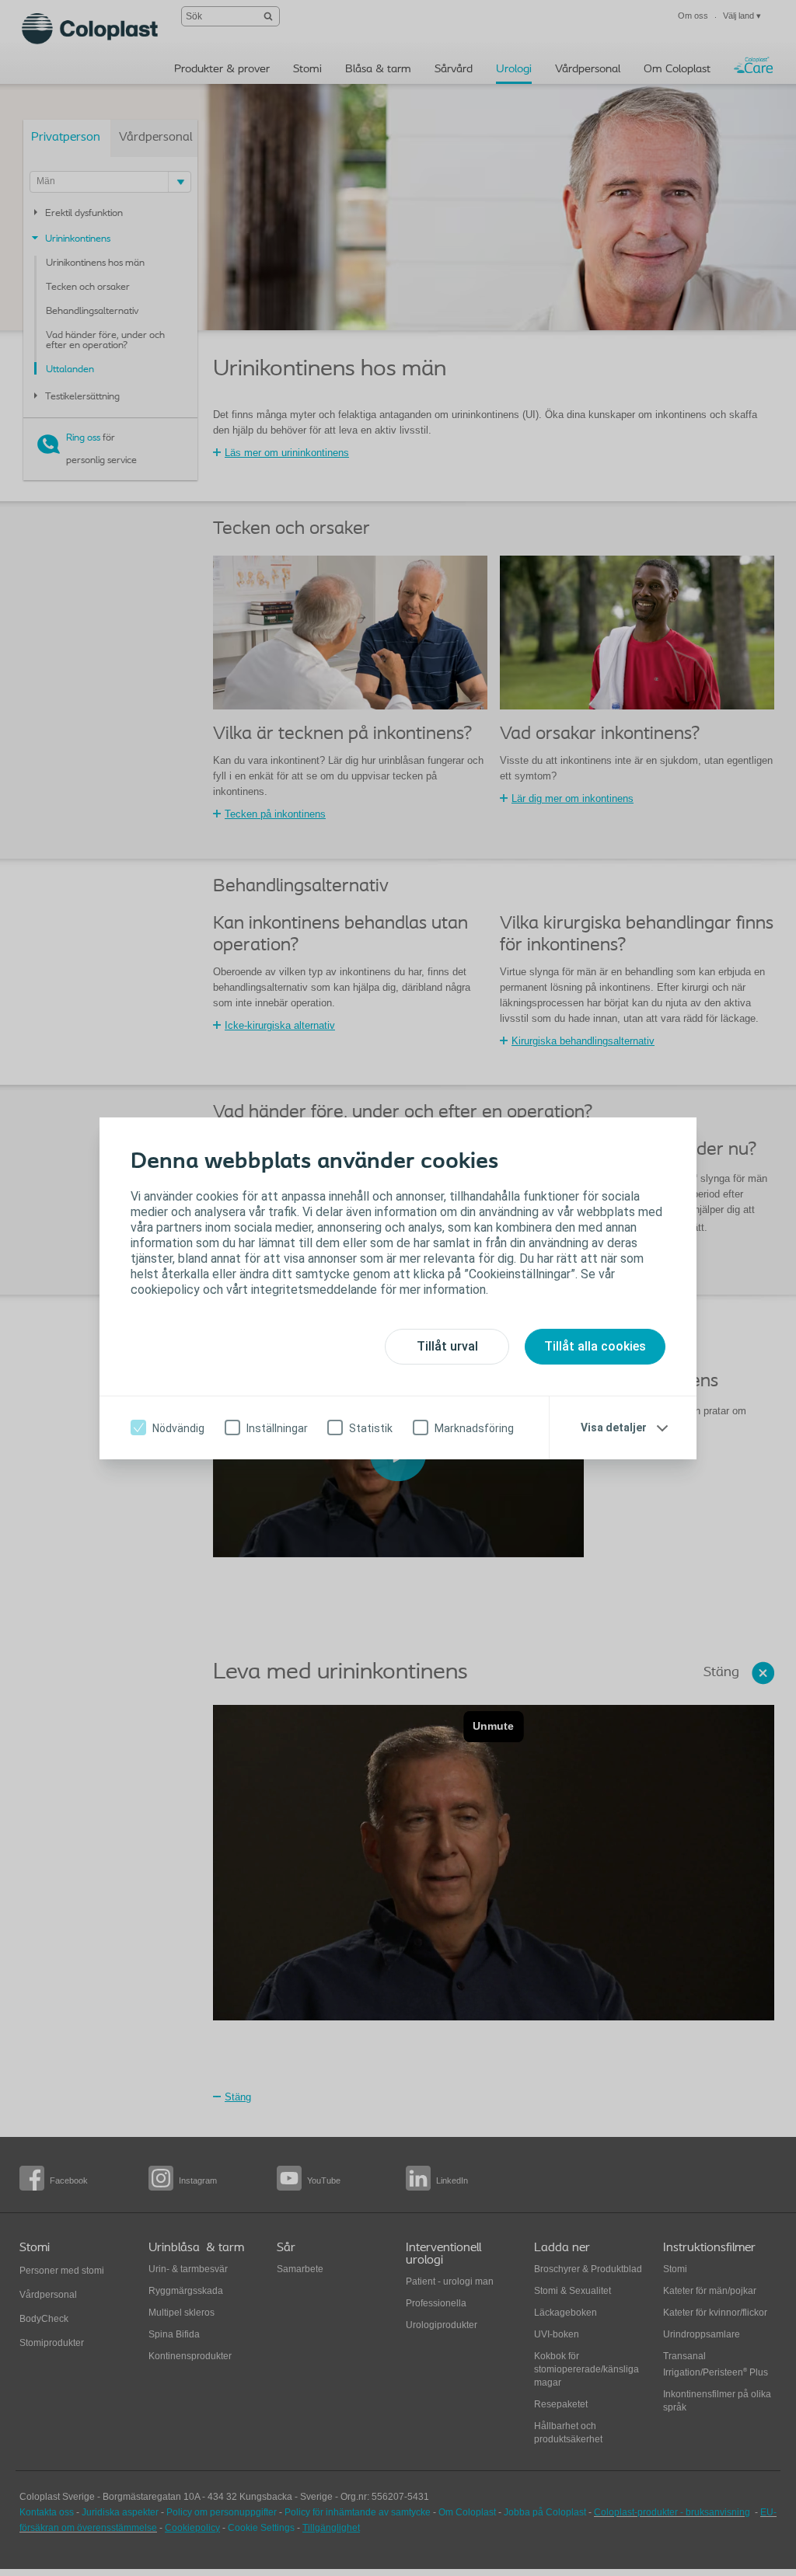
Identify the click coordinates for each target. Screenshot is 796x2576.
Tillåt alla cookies (595, 1346)
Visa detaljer (614, 1427)
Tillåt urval (447, 1346)
